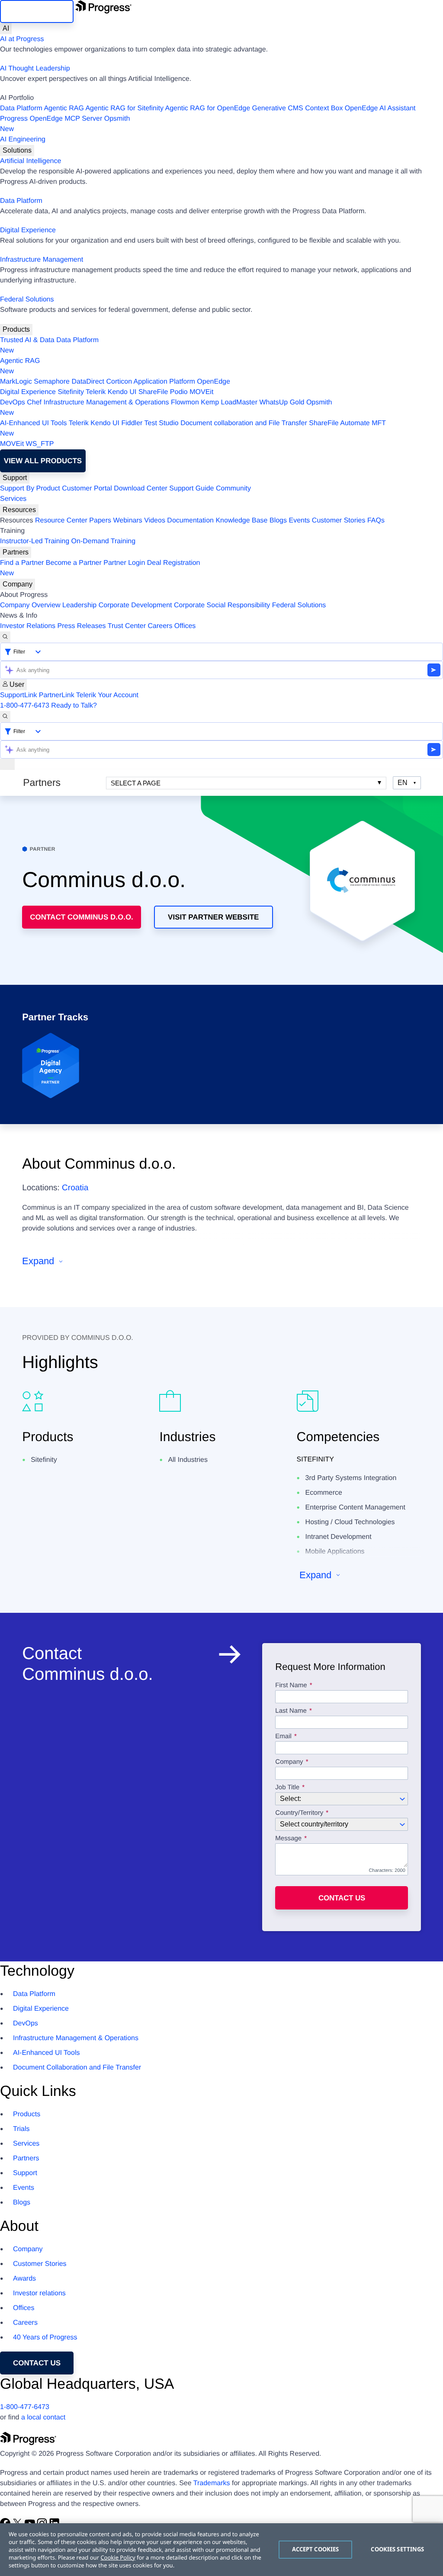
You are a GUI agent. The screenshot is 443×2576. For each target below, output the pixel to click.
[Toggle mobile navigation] (7, 764)
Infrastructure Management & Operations (106, 402)
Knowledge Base (241, 521)
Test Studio (162, 423)
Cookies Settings (397, 2549)
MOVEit (201, 392)
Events (299, 521)
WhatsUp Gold (282, 402)
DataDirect (88, 382)
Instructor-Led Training (35, 541)
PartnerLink (57, 695)
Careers (160, 626)
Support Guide (191, 489)
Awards (24, 2279)
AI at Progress (22, 39)
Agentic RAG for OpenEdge (208, 108)
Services (13, 499)
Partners (16, 552)
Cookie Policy (118, 2557)
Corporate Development (135, 605)
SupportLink (18, 695)
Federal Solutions (27, 300)
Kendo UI (122, 392)
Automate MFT (193, 428)
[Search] (5, 637)
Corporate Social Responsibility (222, 605)
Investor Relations (28, 626)
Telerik (96, 392)
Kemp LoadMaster (229, 402)
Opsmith (65, 124)
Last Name (291, 1711)
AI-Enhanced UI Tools (33, 423)
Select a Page (136, 783)
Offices (185, 626)
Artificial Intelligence (30, 161)
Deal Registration (100, 568)
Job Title (287, 1788)
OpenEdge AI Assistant (380, 108)
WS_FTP (40, 444)
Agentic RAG (64, 108)
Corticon (119, 382)
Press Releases (82, 626)
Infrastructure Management (42, 260)
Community (233, 489)
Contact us (342, 1898)
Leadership (79, 605)
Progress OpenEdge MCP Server (51, 119)
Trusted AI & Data (27, 340)
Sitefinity (71, 392)
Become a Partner (74, 563)
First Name (291, 1685)
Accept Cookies (316, 2549)
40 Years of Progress (45, 2337)
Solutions (17, 150)
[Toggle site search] (5, 717)
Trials (21, 2129)
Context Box (324, 108)
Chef (34, 402)
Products (16, 329)
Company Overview (30, 605)
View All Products (43, 461)
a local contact (43, 2417)
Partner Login (124, 563)
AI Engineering (23, 139)
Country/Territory (299, 1813)
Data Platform (21, 108)
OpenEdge (213, 382)
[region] (221, 2550)
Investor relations (39, 2293)
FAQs (376, 521)
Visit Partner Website (213, 917)
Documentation (190, 521)
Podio (179, 392)
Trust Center (127, 626)
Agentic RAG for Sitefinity (124, 108)
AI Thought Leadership (35, 69)
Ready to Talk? (74, 706)
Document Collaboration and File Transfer (77, 2068)
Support (15, 478)
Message (288, 1839)
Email (284, 1737)
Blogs (278, 521)
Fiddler (132, 423)
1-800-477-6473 (25, 706)
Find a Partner (22, 563)
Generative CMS (278, 108)
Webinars (128, 521)
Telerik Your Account (107, 695)
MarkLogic (16, 382)
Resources (19, 510)
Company (18, 584)
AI (6, 28)
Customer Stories (339, 521)
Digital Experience (28, 230)
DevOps (13, 402)
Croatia (75, 1188)
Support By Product (30, 489)
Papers (100, 521)
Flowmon (185, 402)
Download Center (141, 489)
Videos (155, 521)
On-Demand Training (104, 541)
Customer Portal (87, 489)
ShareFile (153, 392)
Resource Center (61, 521)
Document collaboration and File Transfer (244, 423)
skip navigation (37, 11)
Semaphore (52, 382)
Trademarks (212, 2483)
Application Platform (164, 382)
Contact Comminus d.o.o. (82, 917)
